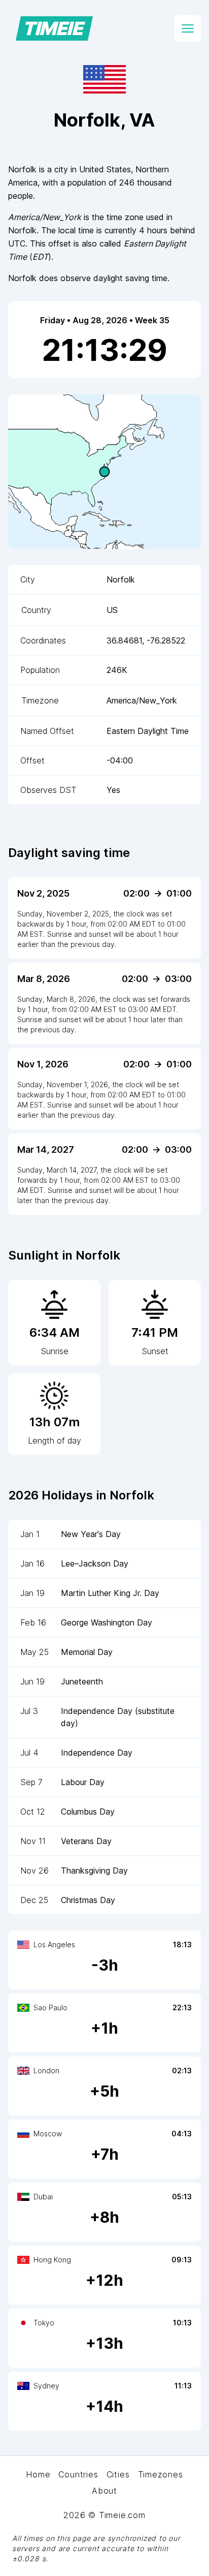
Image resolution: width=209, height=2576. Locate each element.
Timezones (161, 2474)
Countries (78, 2474)
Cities (118, 2474)
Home (38, 2474)
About (104, 2491)
